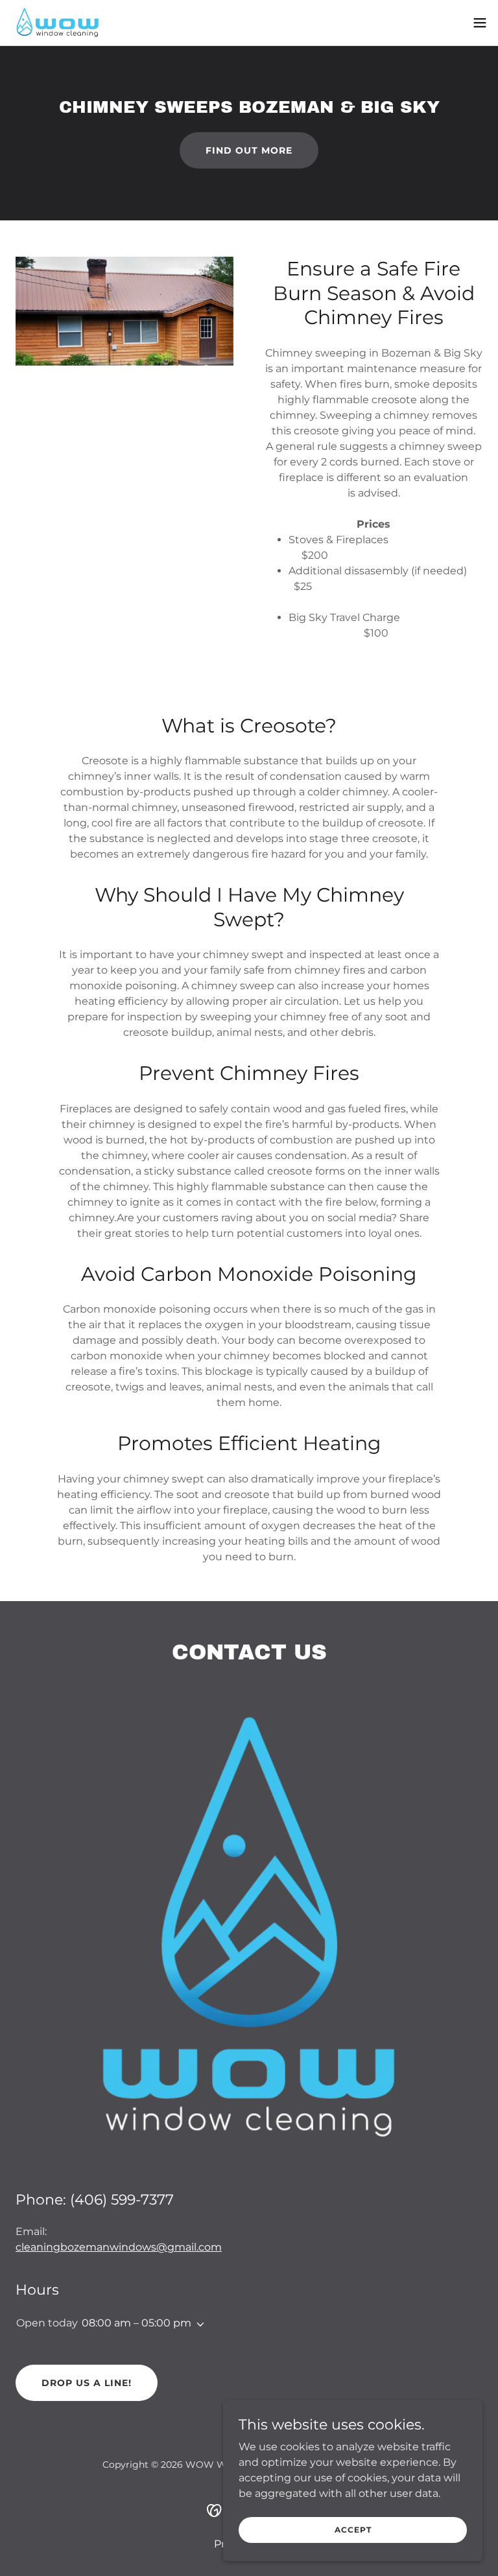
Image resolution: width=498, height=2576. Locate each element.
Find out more (249, 150)
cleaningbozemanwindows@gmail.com (119, 2247)
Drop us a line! (87, 2383)
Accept (353, 2530)
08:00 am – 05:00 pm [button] (136, 2323)
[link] (57, 23)
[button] (480, 23)
